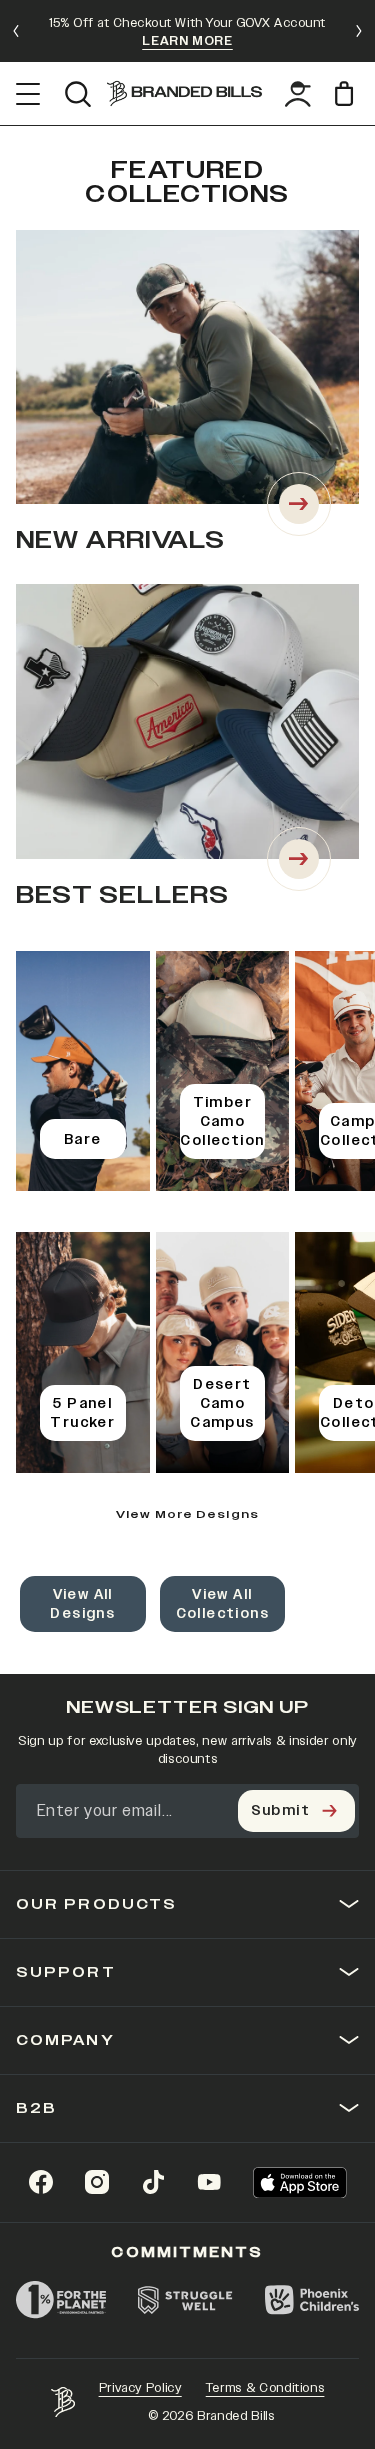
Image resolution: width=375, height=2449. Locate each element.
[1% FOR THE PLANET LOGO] (61, 2300)
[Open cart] (347, 93)
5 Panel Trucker (82, 1413)
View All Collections (222, 1604)
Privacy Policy (140, 2388)
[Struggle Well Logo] (185, 2300)
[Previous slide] (16, 31)
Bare (83, 1139)
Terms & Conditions (265, 2388)
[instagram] (97, 2182)
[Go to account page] (298, 94)
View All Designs (82, 1604)
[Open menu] (28, 94)
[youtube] (209, 2182)
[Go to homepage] (184, 93)
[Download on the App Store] (300, 2182)
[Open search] (77, 94)
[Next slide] (359, 31)
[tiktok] (153, 2182)
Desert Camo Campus (222, 1403)
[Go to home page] (63, 2402)
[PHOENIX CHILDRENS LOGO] (312, 2300)
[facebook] (41, 2182)
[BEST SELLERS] (299, 859)
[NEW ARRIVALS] (299, 504)
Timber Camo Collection (222, 1121)
